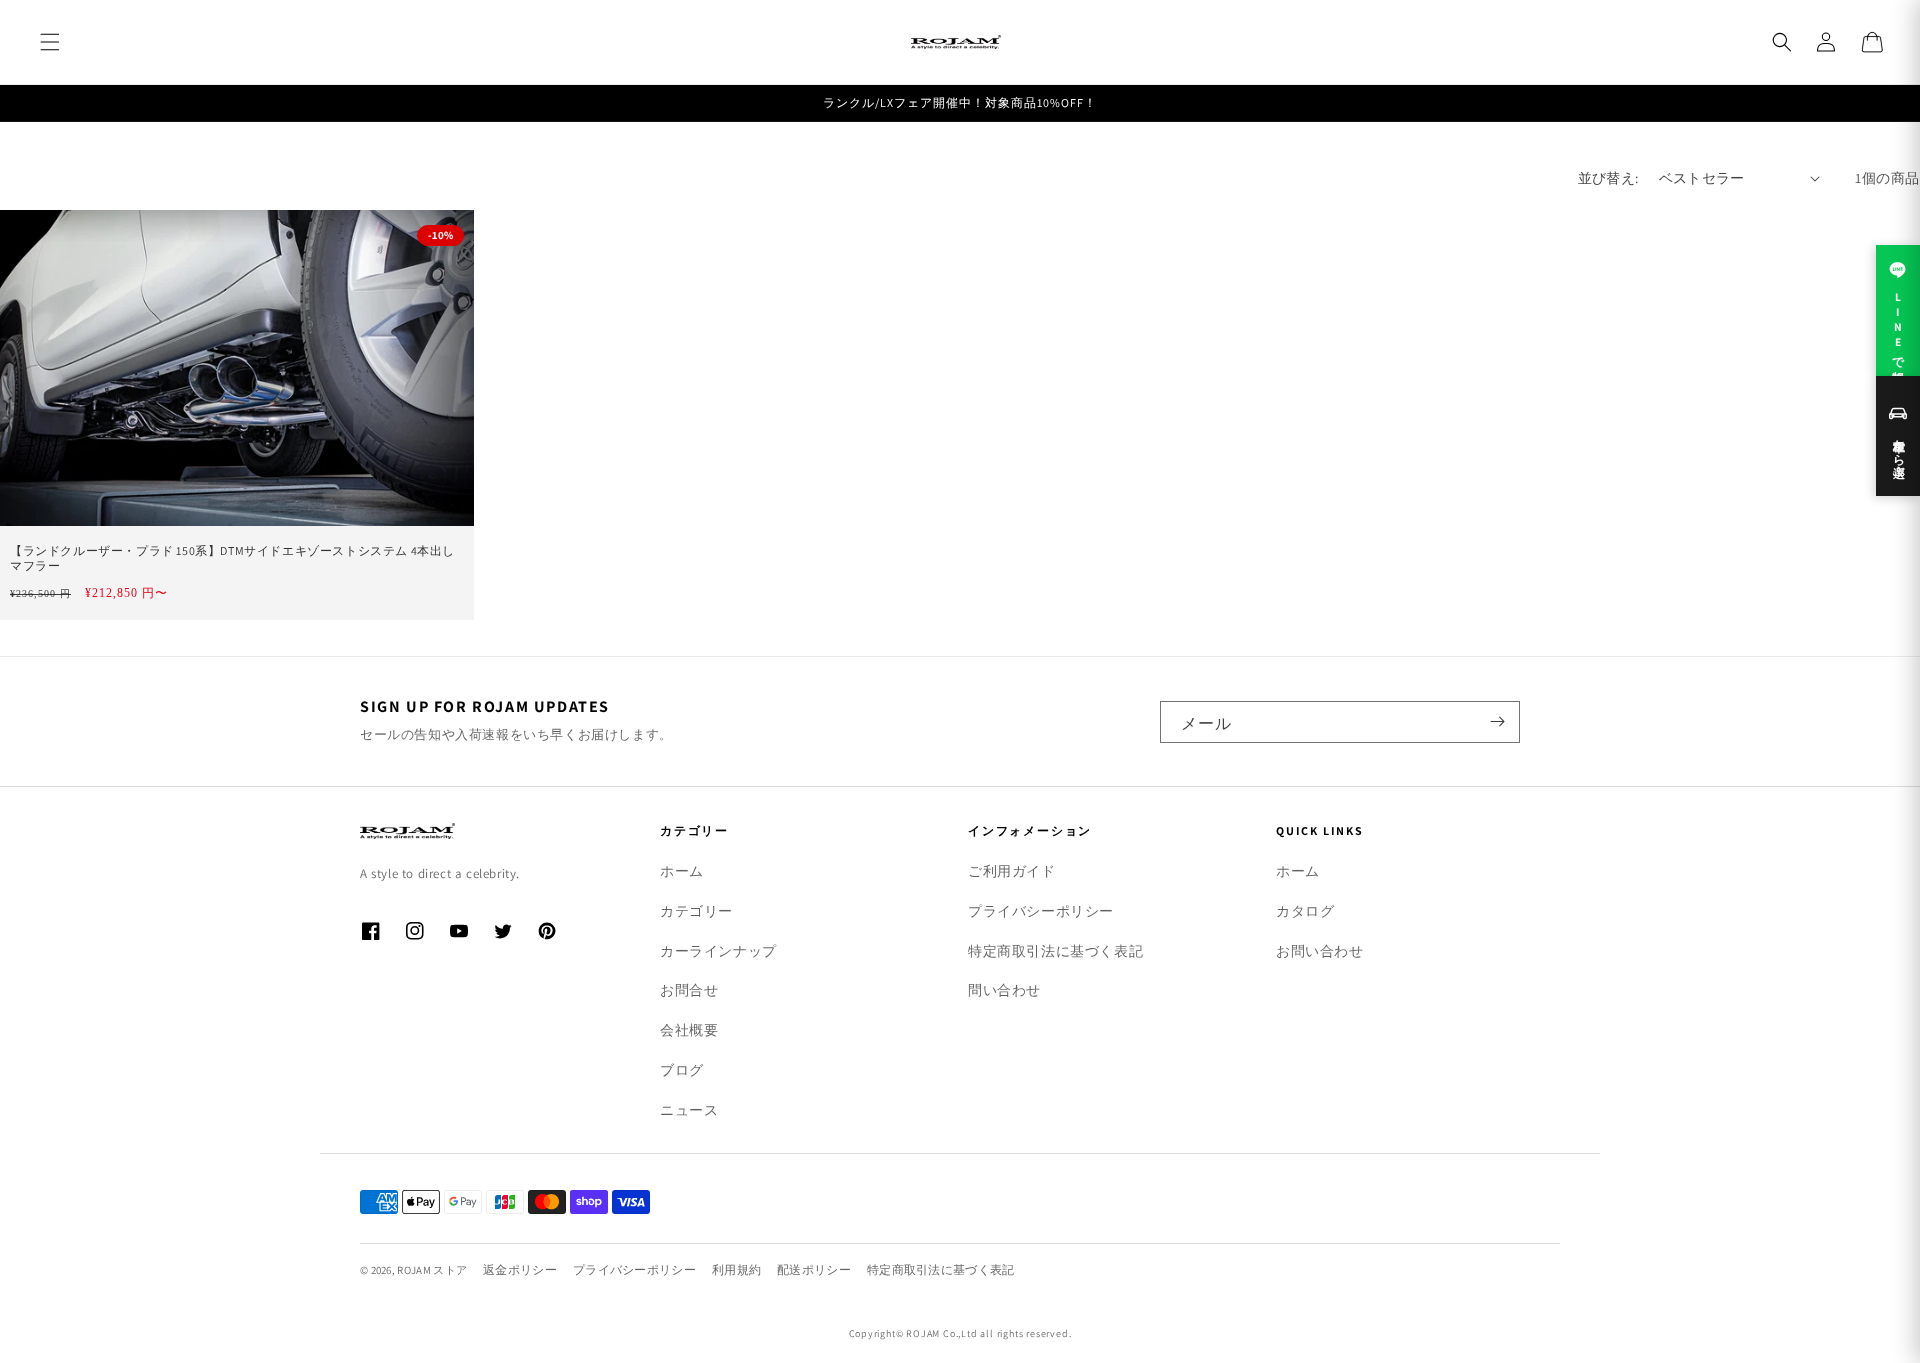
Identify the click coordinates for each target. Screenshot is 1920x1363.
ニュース (689, 1110)
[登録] (1497, 722)
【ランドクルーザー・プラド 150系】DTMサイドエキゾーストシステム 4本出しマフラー (232, 558)
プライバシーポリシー (1041, 911)
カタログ (1305, 911)
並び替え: (1608, 178)
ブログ (682, 1070)
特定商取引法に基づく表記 (1055, 951)
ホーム (682, 871)
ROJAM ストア (432, 1270)
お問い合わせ (1320, 951)
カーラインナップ (718, 951)
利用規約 (736, 1269)
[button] (50, 42)
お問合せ (689, 990)
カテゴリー (696, 911)
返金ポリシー (520, 1269)
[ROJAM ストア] (480, 831)
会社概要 (689, 1030)
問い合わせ (1004, 990)
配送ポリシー (814, 1269)
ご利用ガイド (1012, 871)
